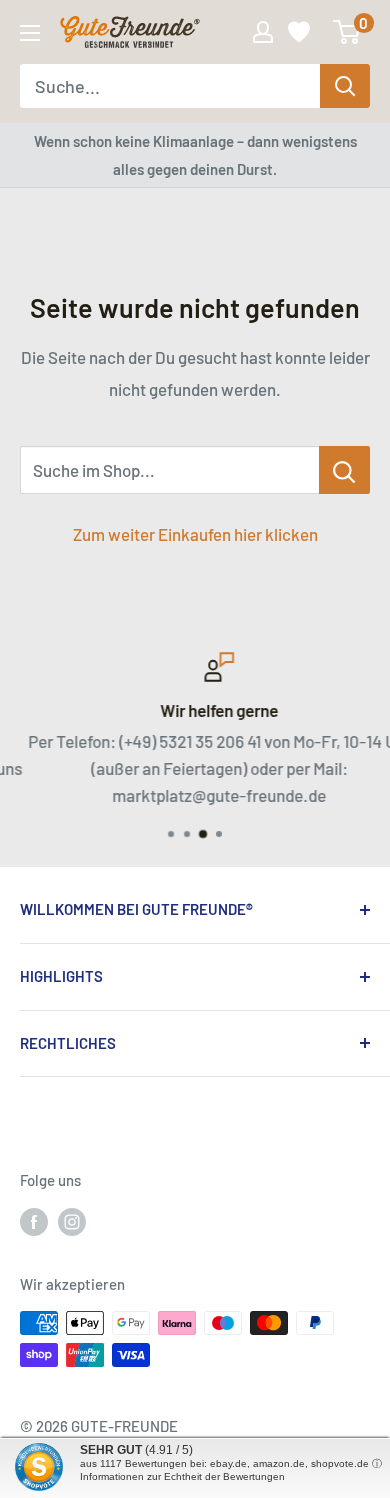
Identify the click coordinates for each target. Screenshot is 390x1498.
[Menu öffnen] (30, 33)
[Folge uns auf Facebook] (34, 1221)
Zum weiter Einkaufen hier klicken (195, 534)
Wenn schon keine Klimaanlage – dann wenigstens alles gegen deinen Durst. (195, 155)
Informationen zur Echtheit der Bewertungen (182, 1476)
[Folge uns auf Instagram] (72, 1221)
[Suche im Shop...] (344, 470)
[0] (347, 32)
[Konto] (263, 32)
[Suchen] (345, 86)
